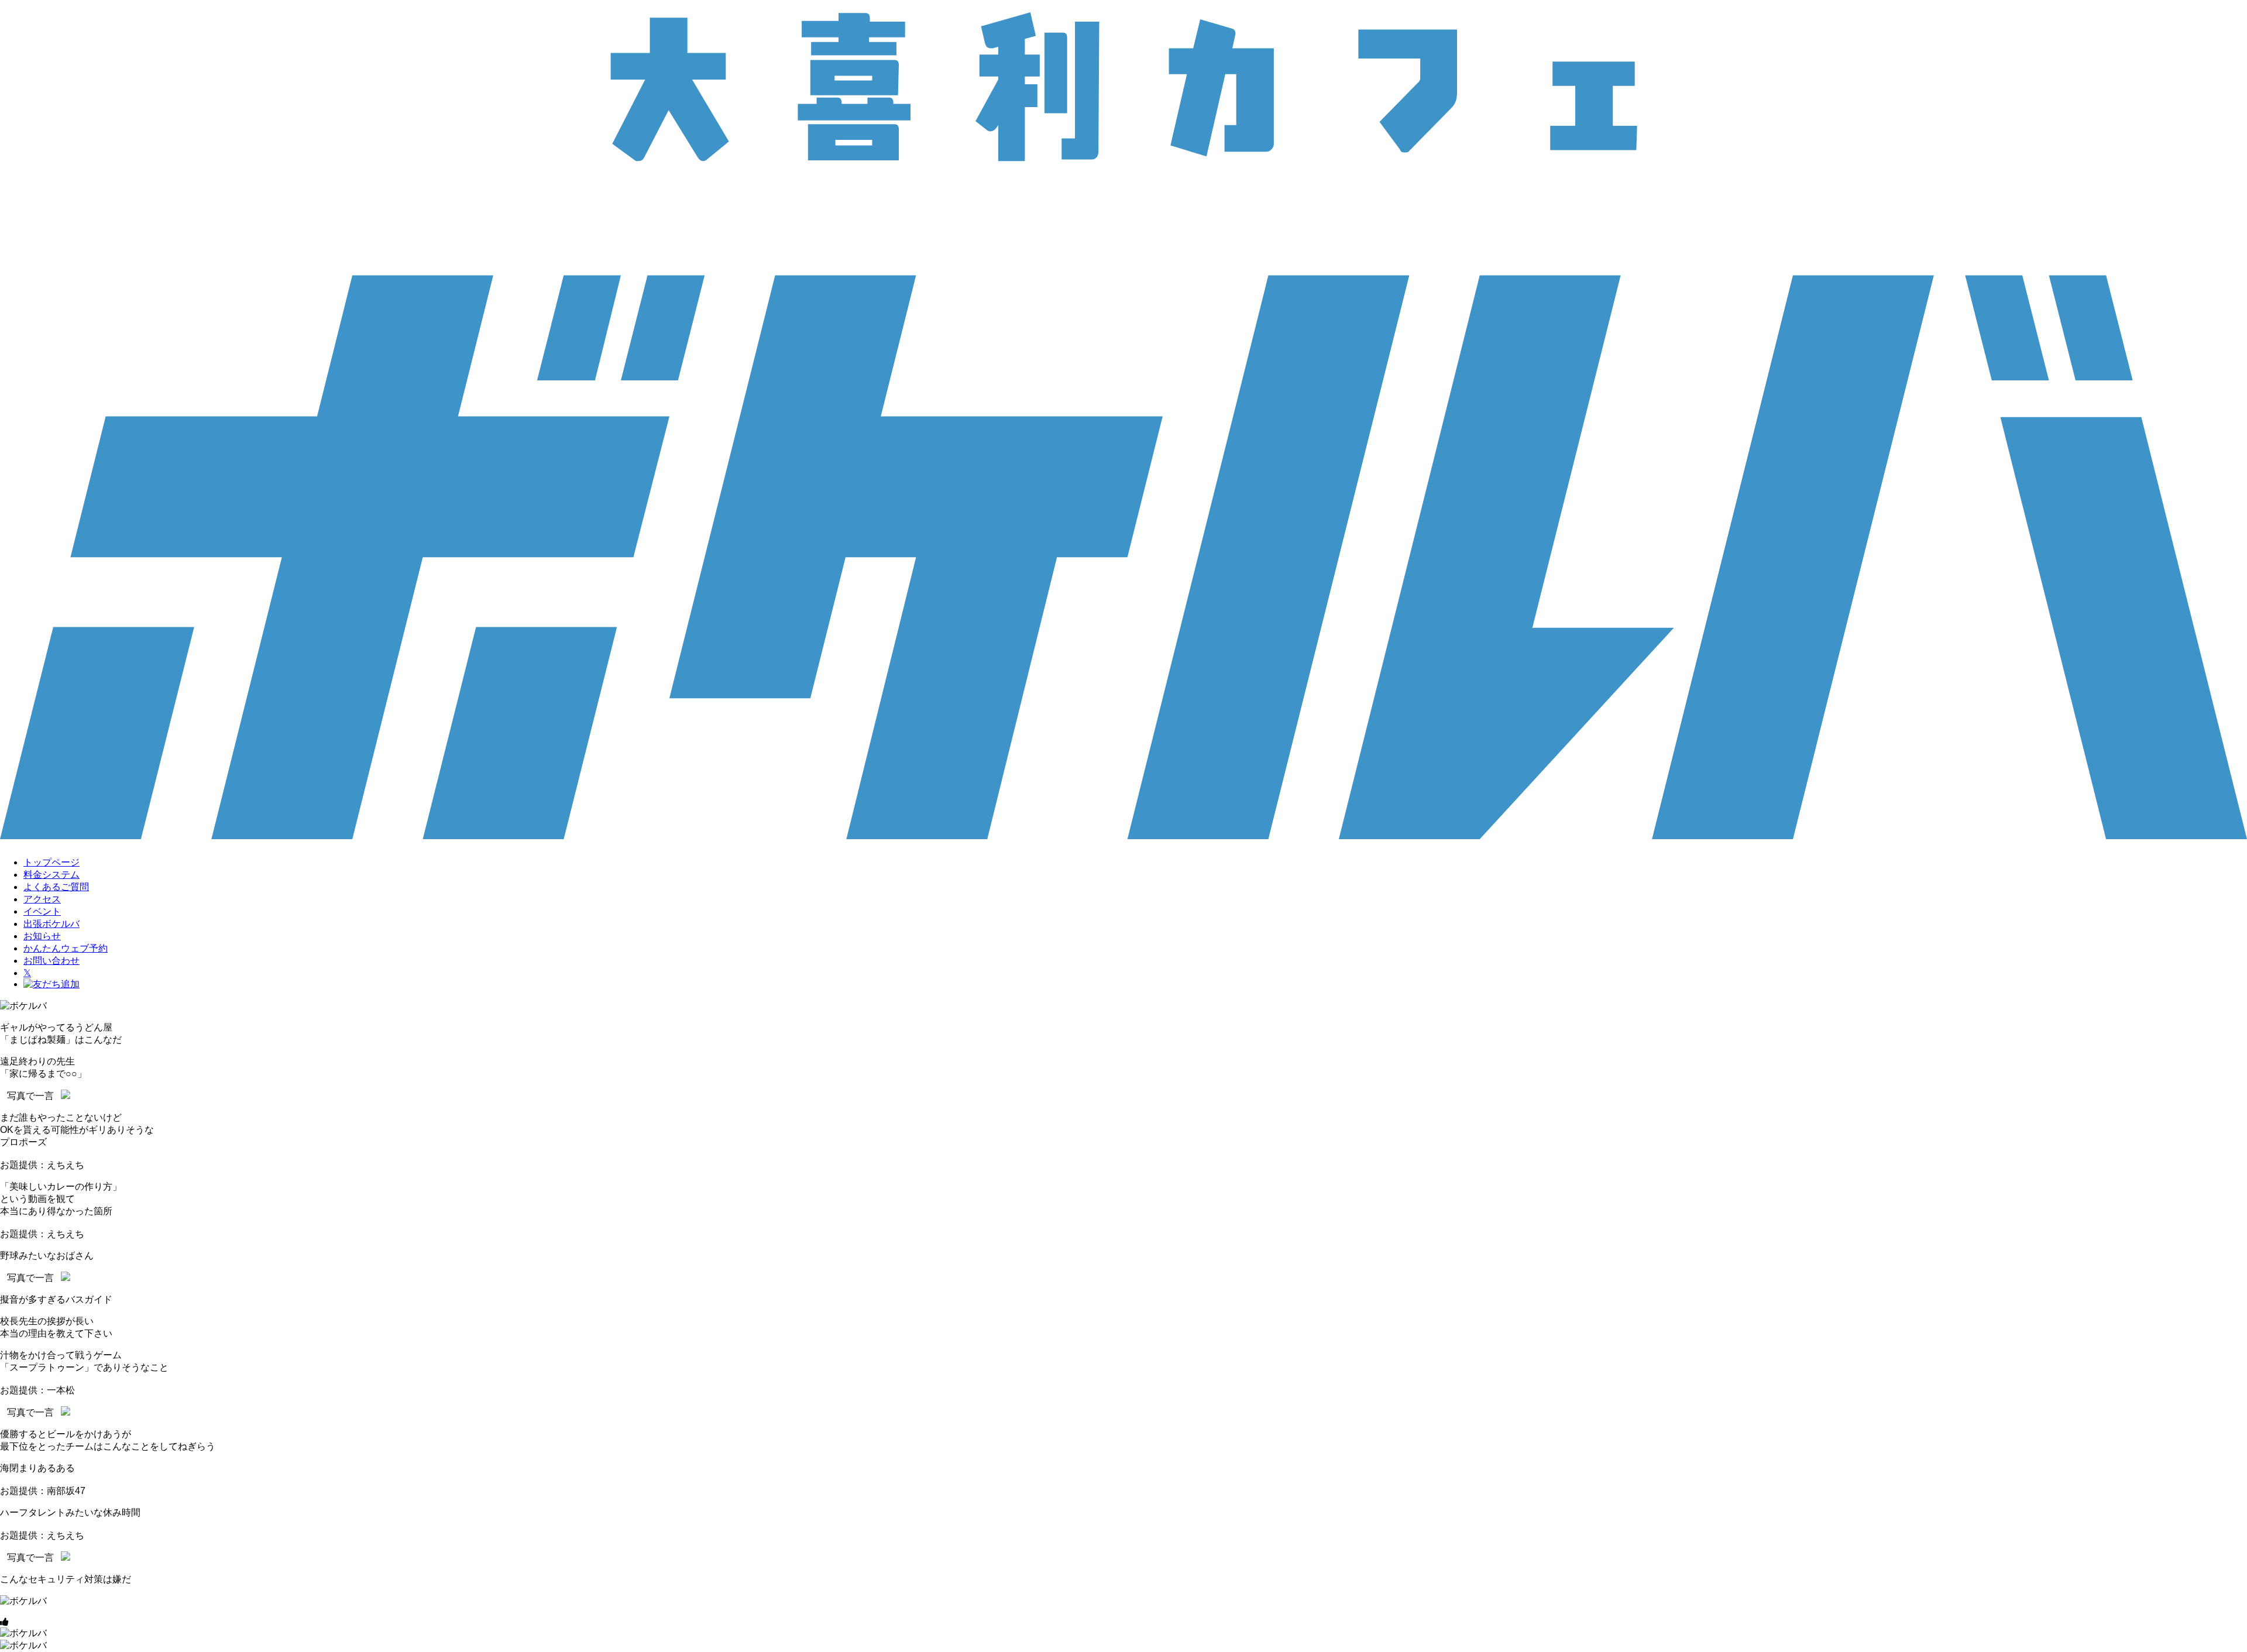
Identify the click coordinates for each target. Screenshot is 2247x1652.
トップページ (51, 862)
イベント (42, 911)
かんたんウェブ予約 (66, 948)
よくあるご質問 (56, 887)
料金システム (51, 875)
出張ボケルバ (51, 924)
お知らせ (42, 936)
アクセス (42, 899)
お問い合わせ (51, 961)
